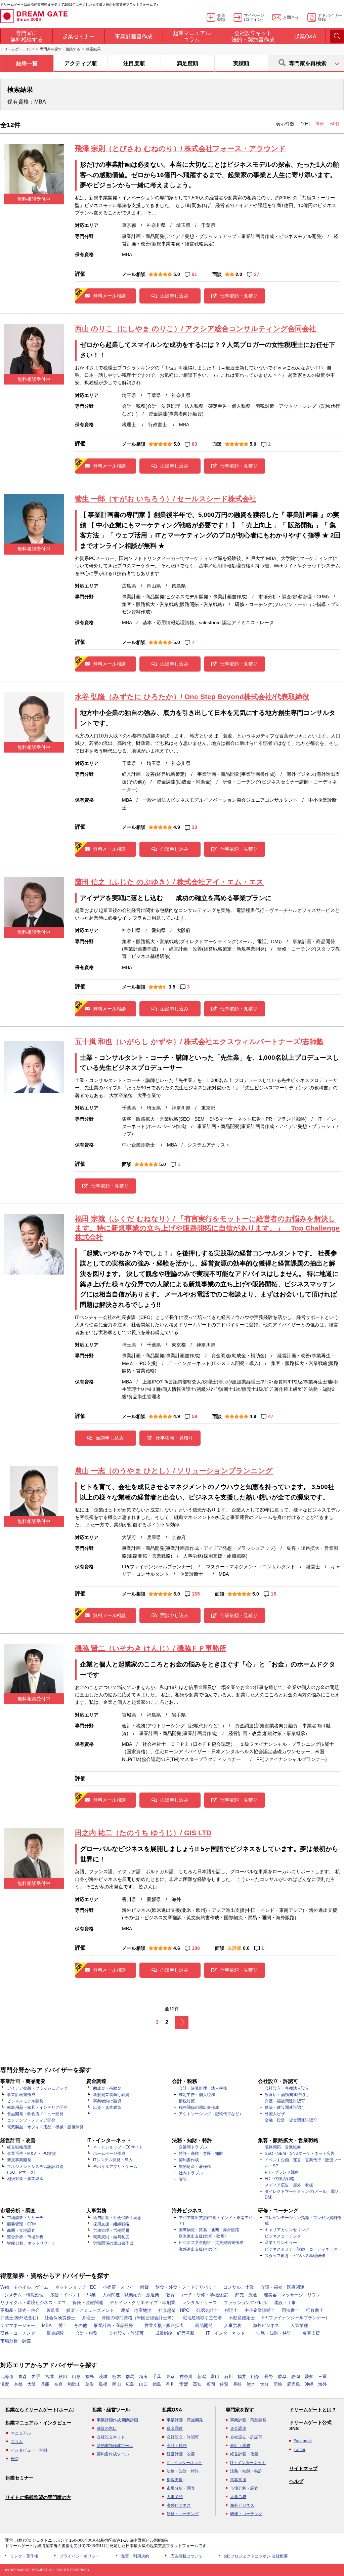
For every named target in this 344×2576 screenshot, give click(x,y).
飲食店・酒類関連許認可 (287, 2095)
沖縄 (309, 2384)
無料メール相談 (110, 296)
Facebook (303, 2441)
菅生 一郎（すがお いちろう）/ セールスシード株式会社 (166, 499)
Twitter (299, 2450)
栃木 (117, 2377)
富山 (215, 2377)
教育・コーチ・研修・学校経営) (197, 2295)
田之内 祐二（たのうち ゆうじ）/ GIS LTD (143, 1833)
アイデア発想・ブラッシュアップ (37, 2088)
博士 (63, 2325)
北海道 (7, 2377)
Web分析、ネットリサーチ (31, 2243)
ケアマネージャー (18, 2325)
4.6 (177, 1948)
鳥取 (90, 2384)
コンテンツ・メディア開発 (31, 2120)
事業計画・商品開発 (113, 2325)
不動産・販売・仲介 (20, 2310)
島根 (103, 2384)
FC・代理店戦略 (279, 2179)
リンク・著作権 (24, 2556)
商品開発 (204, 2325)
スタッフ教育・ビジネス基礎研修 (295, 2256)
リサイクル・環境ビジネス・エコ (33, 2303)
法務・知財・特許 (274, 2333)
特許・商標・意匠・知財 (201, 2154)
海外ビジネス (266, 2325)
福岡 (211, 2384)
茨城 (103, 2377)
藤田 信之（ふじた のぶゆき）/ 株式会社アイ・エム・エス (169, 882)
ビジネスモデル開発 (25, 2101)
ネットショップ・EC (76, 2287)
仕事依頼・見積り (239, 296)
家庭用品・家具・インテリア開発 (37, 2107)
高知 (197, 2384)
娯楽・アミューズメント (90, 2310)
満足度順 (187, 63)
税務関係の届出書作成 (199, 2107)
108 (196, 1948)
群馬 (130, 2377)
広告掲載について (186, 2556)
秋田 (63, 2377)
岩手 (36, 2377)
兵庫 (45, 2384)
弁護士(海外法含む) (19, 2318)
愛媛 (184, 2384)
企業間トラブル (193, 2147)
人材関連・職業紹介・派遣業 (131, 2295)
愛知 (309, 2377)
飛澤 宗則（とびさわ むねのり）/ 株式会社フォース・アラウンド (180, 148)
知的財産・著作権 (195, 2167)
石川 (228, 2377)
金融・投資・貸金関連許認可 (291, 2120)
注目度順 (134, 63)
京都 (18, 2384)
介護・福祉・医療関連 (283, 2287)
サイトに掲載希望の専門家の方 (38, 2497)
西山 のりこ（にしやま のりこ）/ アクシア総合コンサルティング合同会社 (196, 329)
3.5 (172, 987)
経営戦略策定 (19, 2147)
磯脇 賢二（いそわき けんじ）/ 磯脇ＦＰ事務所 (151, 1648)
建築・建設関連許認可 (285, 2107)
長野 (269, 2377)
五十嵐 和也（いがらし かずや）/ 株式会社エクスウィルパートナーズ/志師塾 (199, 1041)
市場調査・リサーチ (25, 2218)
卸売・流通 (246, 2295)
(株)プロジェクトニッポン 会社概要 (256, 2556)
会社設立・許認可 (126, 2333)
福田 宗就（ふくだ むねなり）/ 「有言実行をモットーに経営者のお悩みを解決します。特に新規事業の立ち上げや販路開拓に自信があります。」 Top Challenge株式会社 (207, 1228)
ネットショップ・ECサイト (118, 2147)
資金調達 (55, 2333)
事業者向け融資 (107, 2101)
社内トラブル (191, 2173)
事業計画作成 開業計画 (117, 2420)
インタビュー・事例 (29, 2450)
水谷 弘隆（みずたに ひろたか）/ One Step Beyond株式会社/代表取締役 (192, 697)
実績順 (241, 63)
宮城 (49, 2377)
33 (195, 827)
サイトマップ (303, 2468)
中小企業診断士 (260, 2310)
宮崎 (278, 2384)
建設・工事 (285, 2303)
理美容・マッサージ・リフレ (292, 2295)
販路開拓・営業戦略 (283, 2147)
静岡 (296, 2377)
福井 (242, 2377)
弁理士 (89, 2318)
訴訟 (183, 2179)
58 (195, 1416)
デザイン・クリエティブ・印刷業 (143, 2303)
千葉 (157, 2377)
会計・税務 (87, 2333)
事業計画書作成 (21, 2095)
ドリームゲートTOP (17, 49)
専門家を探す (240, 2410)
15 (273, 1594)
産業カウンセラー (281, 2243)
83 (195, 444)
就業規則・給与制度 (111, 2237)
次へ (182, 2022)
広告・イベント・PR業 (73, 2295)
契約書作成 (189, 2160)
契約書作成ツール (113, 2454)
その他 (80, 2325)
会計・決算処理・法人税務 (203, 2088)
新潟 (202, 2377)
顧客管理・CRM (22, 2224)
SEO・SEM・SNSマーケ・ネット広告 (300, 2154)
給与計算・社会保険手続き (117, 2218)
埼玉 (143, 2377)
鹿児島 (293, 2384)
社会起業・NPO (174, 2310)
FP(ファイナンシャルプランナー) (294, 2318)
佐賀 (224, 2384)
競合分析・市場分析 (25, 2237)
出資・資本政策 (107, 2107)
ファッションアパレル (246, 2303)
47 (271, 1416)
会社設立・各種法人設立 (287, 2088)
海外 (322, 2384)
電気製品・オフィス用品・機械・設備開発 (45, 2127)
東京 (170, 2377)
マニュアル (21, 2433)
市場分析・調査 (16, 2341)
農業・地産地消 (136, 2310)
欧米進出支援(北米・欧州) (202, 2236)
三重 (322, 2377)
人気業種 (299, 2325)
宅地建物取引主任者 (202, 2318)
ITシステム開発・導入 (113, 2160)
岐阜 (282, 2377)
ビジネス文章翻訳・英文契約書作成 (211, 2243)
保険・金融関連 (88, 2303)
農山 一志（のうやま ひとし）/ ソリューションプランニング (174, 1471)
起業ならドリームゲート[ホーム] (40, 2410)
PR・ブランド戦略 (282, 2172)
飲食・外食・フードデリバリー (186, 2287)
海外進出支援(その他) (198, 2249)
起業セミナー (19, 2478)
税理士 (231, 2310)
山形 (76, 2377)
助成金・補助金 (107, 2088)
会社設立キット (111, 2437)
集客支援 (311, 2333)
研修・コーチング (18, 2333)
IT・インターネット (225, 2333)
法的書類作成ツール (115, 2446)
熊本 (251, 2384)
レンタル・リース (200, 2303)
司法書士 (291, 2310)
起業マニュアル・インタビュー (38, 2423)
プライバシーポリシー (80, 2556)
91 (195, 274)
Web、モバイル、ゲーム (24, 2287)
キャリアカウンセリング (287, 2230)
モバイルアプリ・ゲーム (115, 2167)
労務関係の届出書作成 (113, 2243)
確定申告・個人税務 (197, 2095)
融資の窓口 (107, 2428)
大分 (264, 2384)
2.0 (239, 274)
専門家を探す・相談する (60, 49)
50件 (335, 124)
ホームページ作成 (109, 2154)
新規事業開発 (19, 2160)
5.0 (177, 274)
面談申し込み (174, 296)
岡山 (117, 2384)
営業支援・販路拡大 (164, 2325)
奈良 (58, 2384)
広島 (130, 2384)
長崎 (238, 2384)
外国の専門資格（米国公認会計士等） (139, 2318)
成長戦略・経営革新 (175, 2333)
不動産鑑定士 (242, 2318)
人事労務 (233, 2325)
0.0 (246, 1948)
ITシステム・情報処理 (22, 2295)
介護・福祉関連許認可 (285, 2101)
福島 (90, 2377)
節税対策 (187, 2101)
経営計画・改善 (181, 2454)
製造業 (53, 2310)
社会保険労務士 (60, 2318)
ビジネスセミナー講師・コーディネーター (303, 2249)
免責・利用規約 (135, 2556)
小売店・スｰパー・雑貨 (126, 2287)
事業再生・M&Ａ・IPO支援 (32, 2154)
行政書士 (315, 2310)
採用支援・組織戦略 (111, 2224)
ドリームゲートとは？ (313, 2410)
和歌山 (74, 2384)
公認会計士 (207, 2310)
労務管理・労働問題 (111, 2230)
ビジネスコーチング (283, 2236)
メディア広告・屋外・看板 (289, 2185)
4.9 (177, 827)
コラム (17, 2442)
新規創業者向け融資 (111, 2095)
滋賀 (5, 2384)
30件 (321, 124)
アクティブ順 (81, 63)
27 (257, 274)
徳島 (157, 2384)
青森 (23, 2377)
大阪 (32, 2384)
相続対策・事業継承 (25, 2179)
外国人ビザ (275, 2114)
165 (196, 1594)
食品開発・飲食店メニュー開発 (35, 2114)
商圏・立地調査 (21, 2230)
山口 (143, 2384)
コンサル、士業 (239, 2287)
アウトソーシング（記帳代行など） (211, 2114)
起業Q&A (172, 2410)
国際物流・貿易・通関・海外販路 (209, 2230)
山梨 (255, 2377)
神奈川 (186, 2377)
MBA (47, 2325)
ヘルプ (296, 2481)
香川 (170, 2384)
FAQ (15, 2459)
